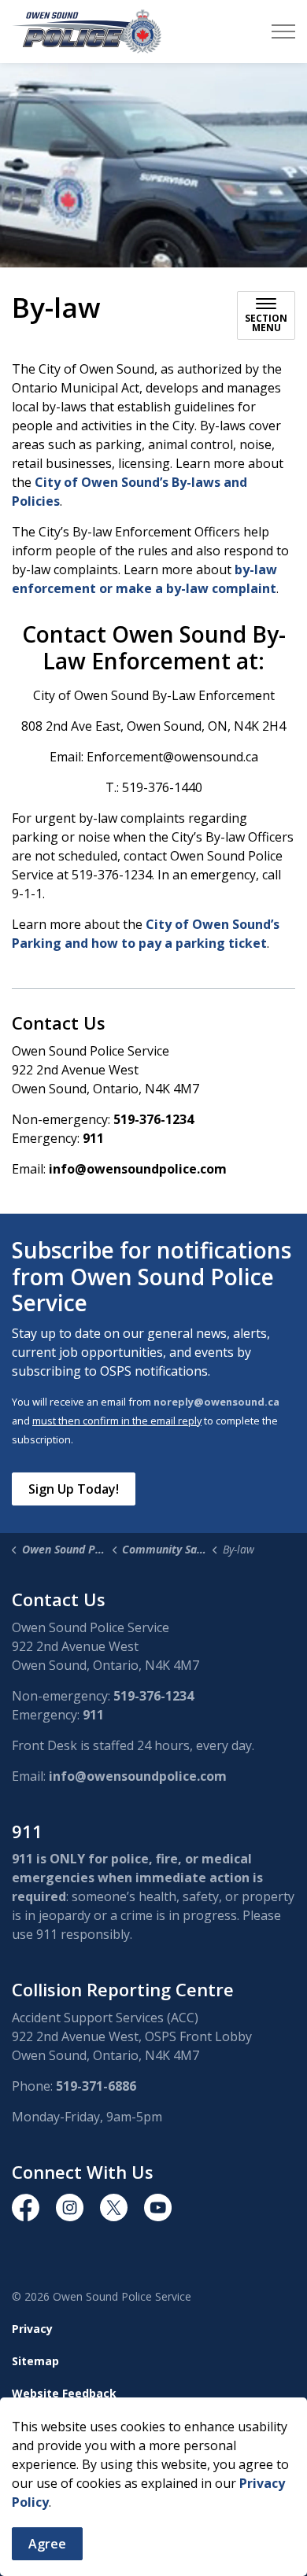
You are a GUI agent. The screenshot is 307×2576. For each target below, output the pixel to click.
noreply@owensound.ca (216, 1402)
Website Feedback (64, 2393)
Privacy (32, 2329)
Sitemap (35, 2361)
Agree (47, 2544)
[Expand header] (283, 31)
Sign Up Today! (74, 1489)
